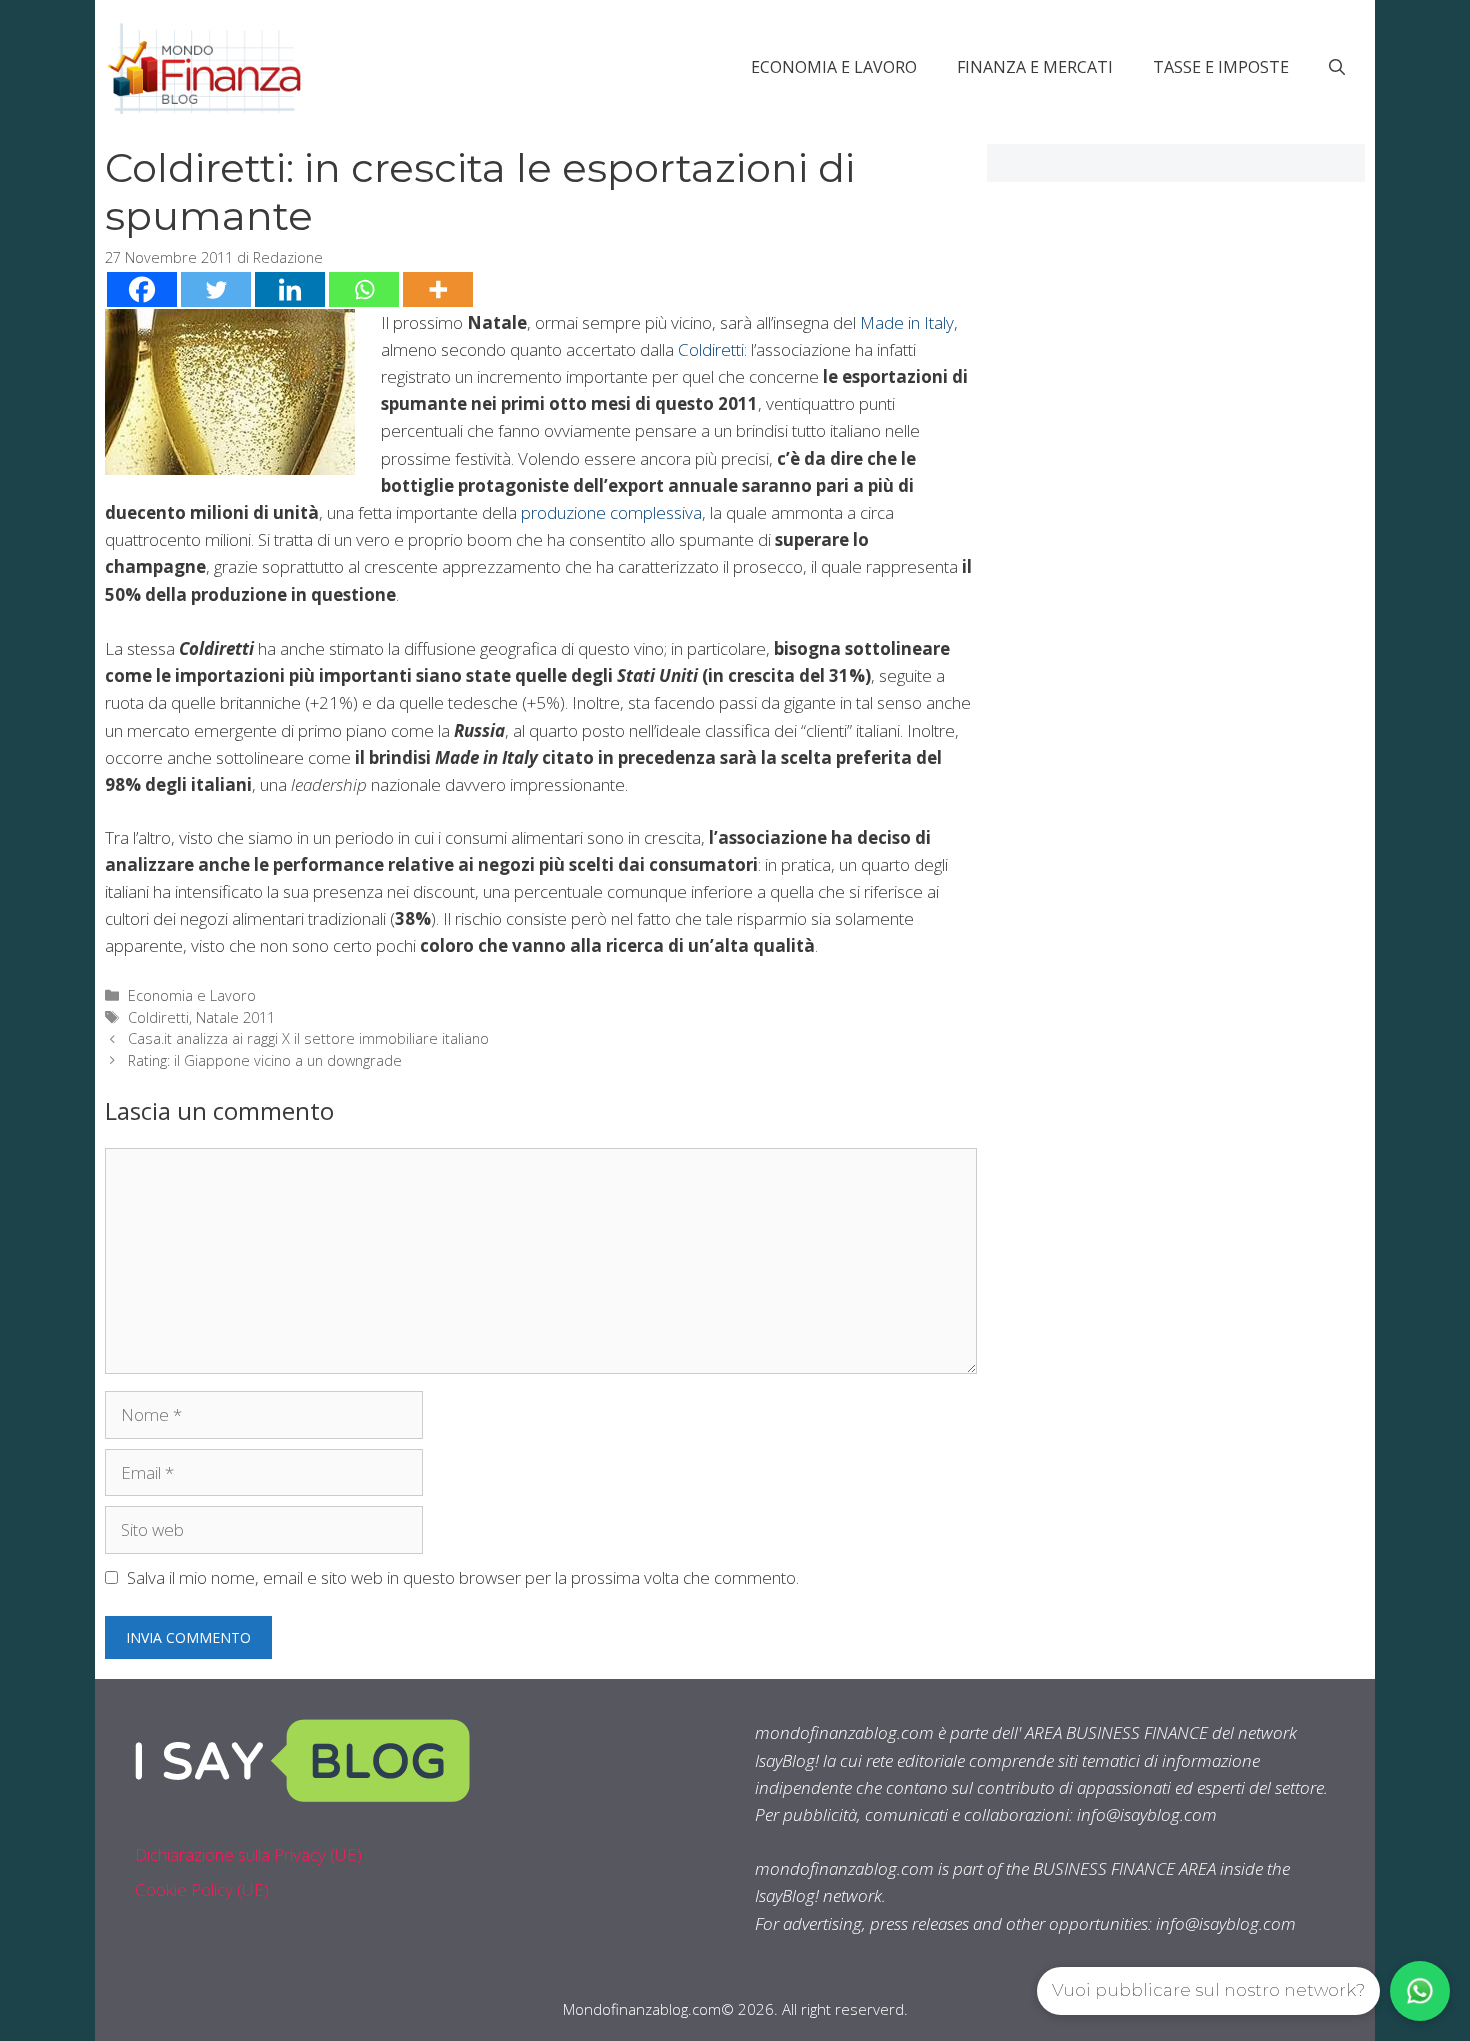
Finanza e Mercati (1035, 67)
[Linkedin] (290, 289)
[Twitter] (216, 289)
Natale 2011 (235, 1017)
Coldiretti (711, 349)
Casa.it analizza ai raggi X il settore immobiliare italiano (308, 1038)
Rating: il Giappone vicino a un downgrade (265, 1060)
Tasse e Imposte (1221, 67)
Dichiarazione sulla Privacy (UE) (248, 1854)
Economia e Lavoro (834, 67)
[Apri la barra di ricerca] (1337, 67)
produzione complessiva (611, 512)
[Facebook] (142, 289)
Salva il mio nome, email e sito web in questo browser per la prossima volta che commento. (463, 1577)
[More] (438, 289)
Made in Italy (907, 322)
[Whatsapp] (364, 289)
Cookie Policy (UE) (202, 1889)
